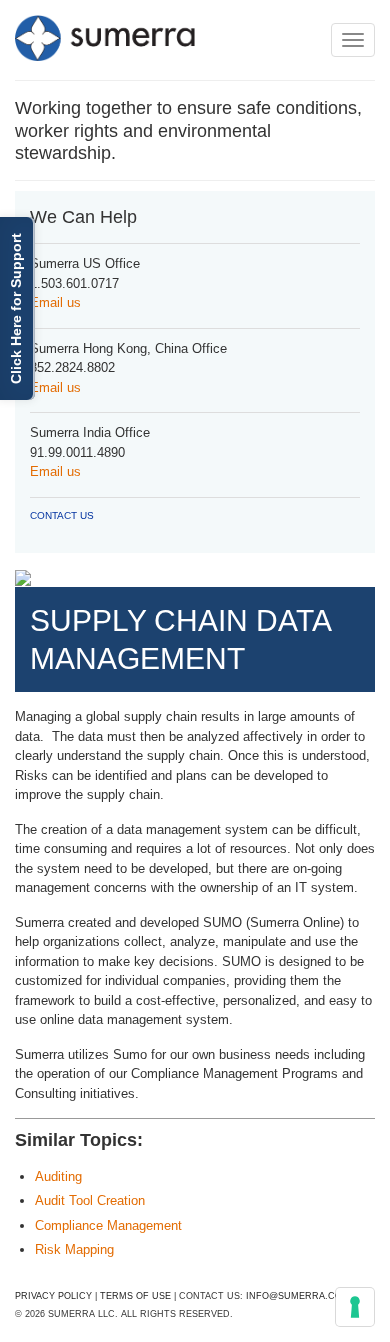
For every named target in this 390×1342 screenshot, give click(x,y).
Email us (55, 302)
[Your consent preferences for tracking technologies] (355, 1307)
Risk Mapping (74, 1249)
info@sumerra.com (298, 1296)
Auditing (58, 1176)
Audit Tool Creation (90, 1200)
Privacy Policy (53, 1296)
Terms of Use (135, 1296)
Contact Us (62, 515)
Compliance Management (108, 1225)
